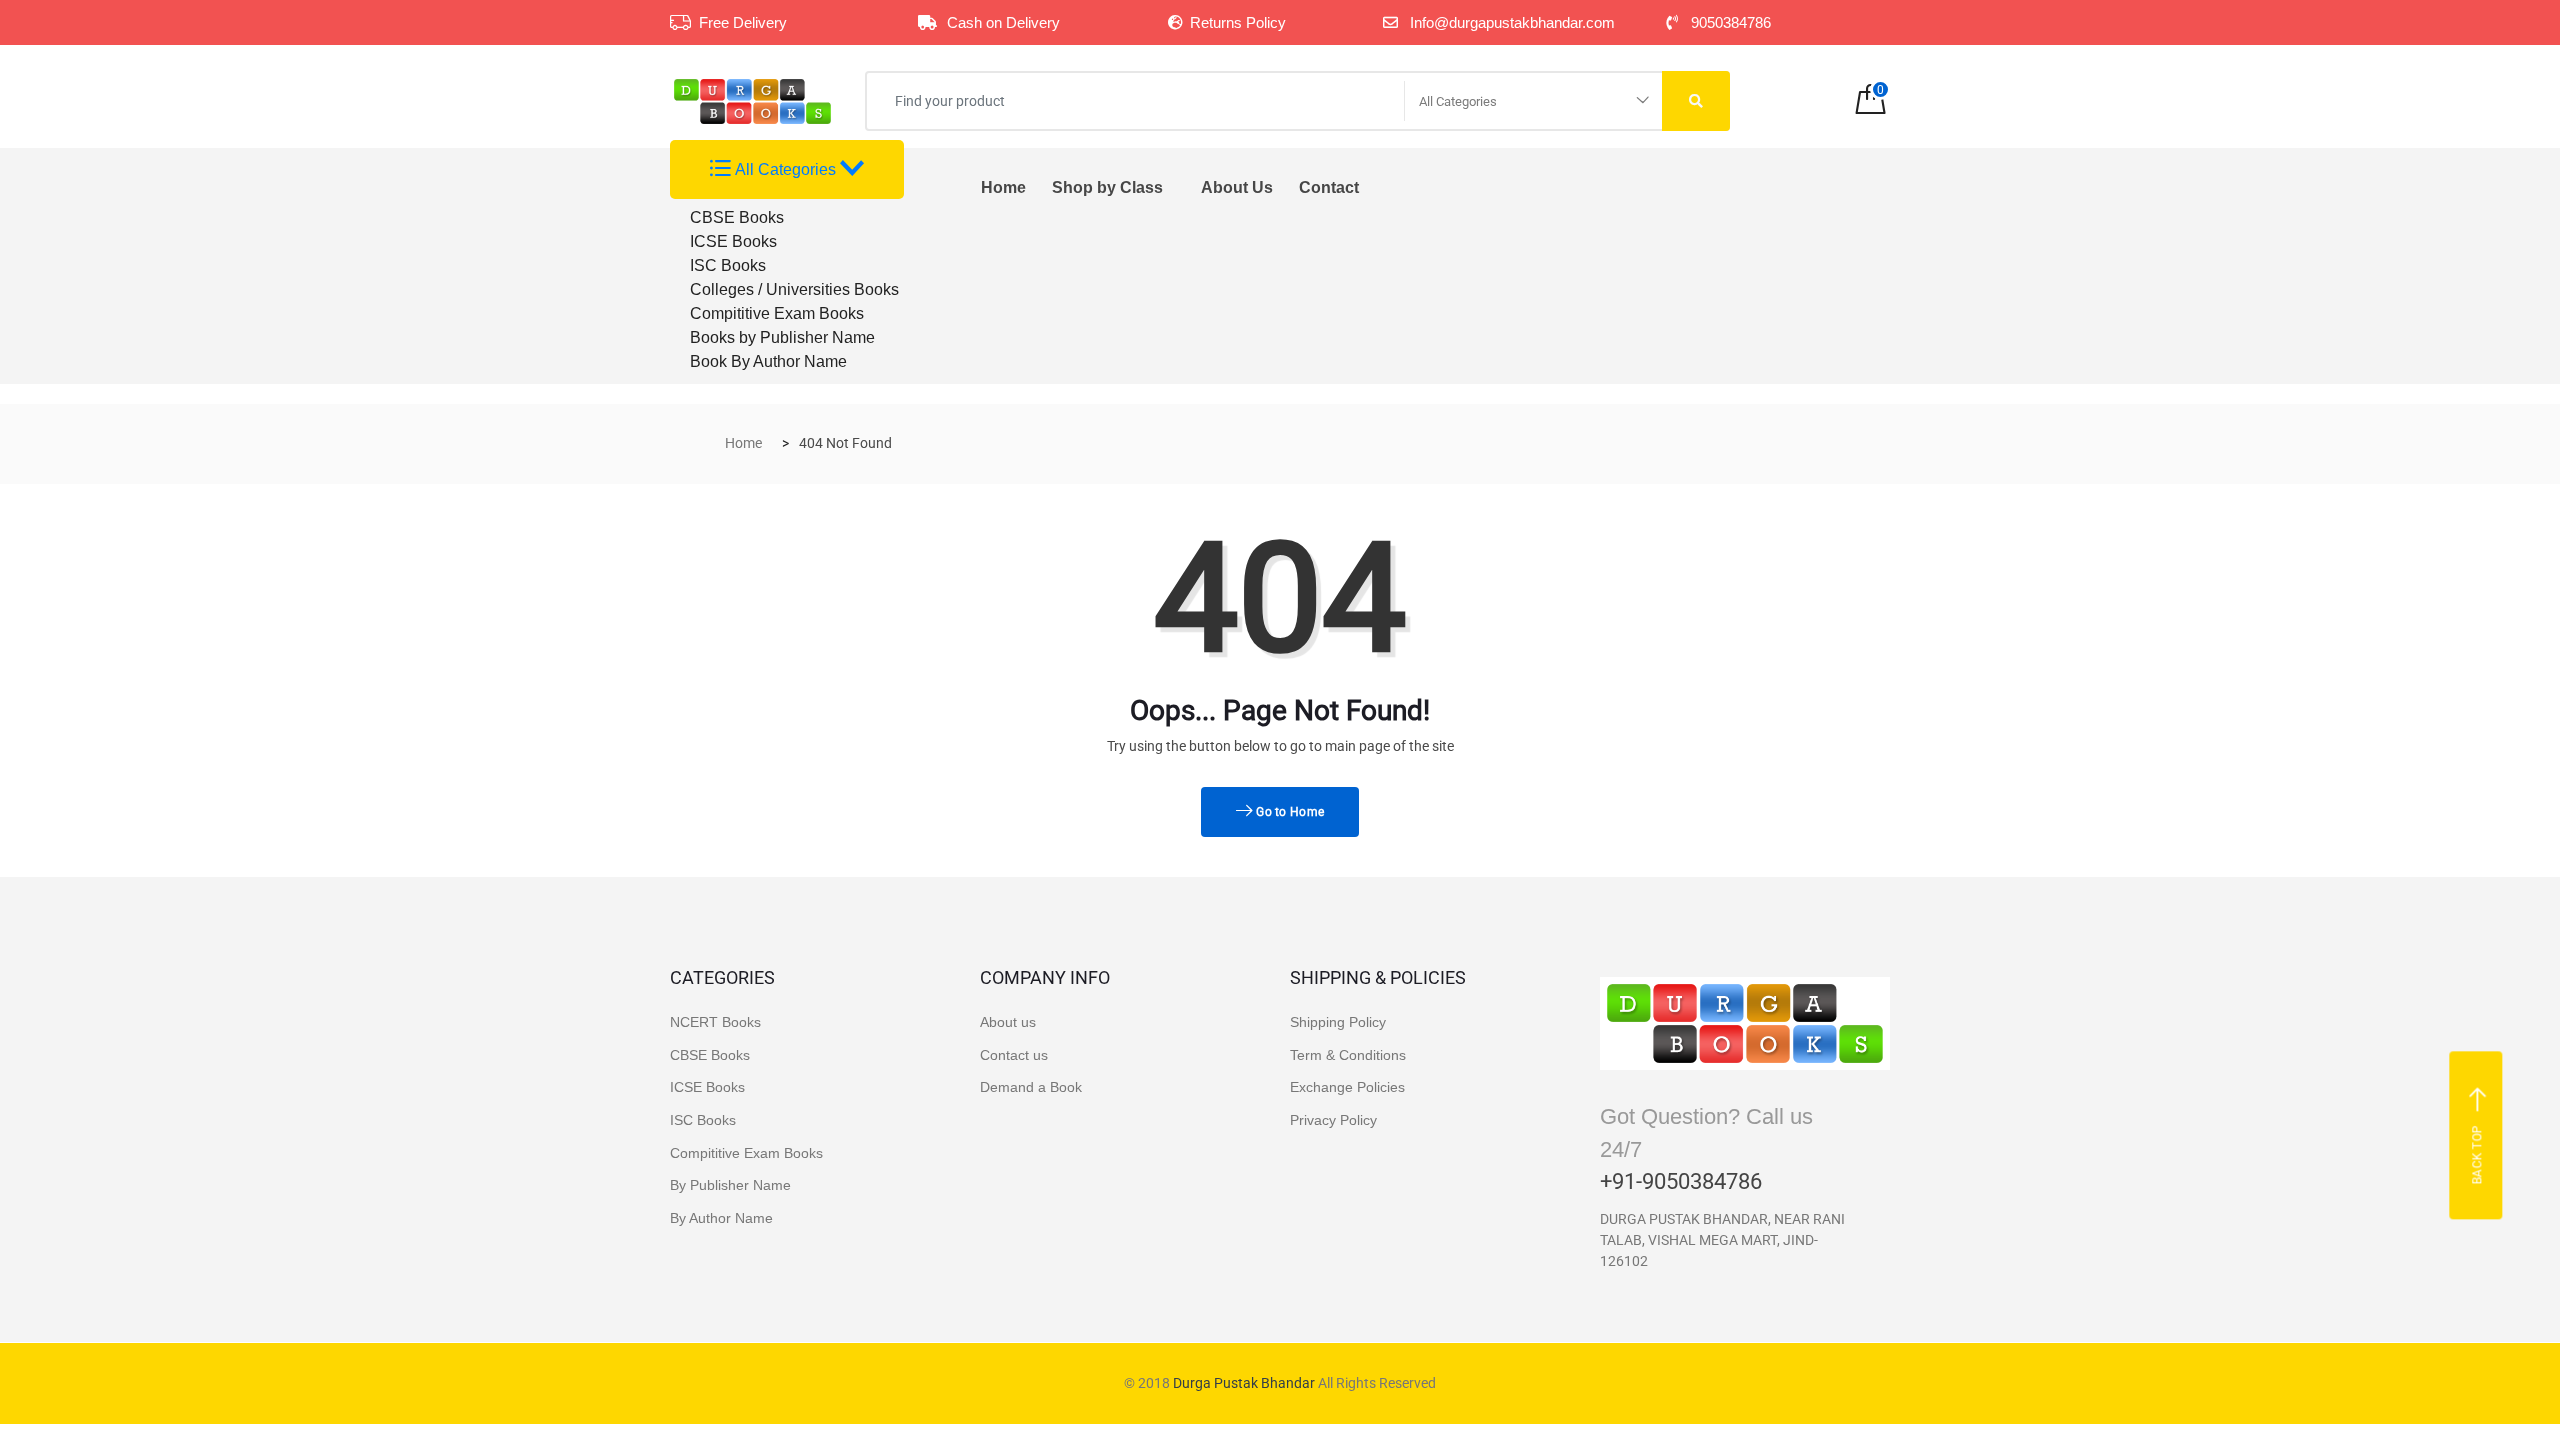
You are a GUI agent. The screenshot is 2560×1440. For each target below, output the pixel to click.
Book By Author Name (768, 361)
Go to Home (1288, 812)
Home (1003, 187)
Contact (1329, 187)
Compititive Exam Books (777, 313)
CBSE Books (737, 217)
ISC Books (728, 265)
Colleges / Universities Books (794, 289)
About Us (1237, 187)
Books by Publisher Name (782, 337)
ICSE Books (733, 241)
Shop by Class (1107, 187)
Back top (2478, 1154)
